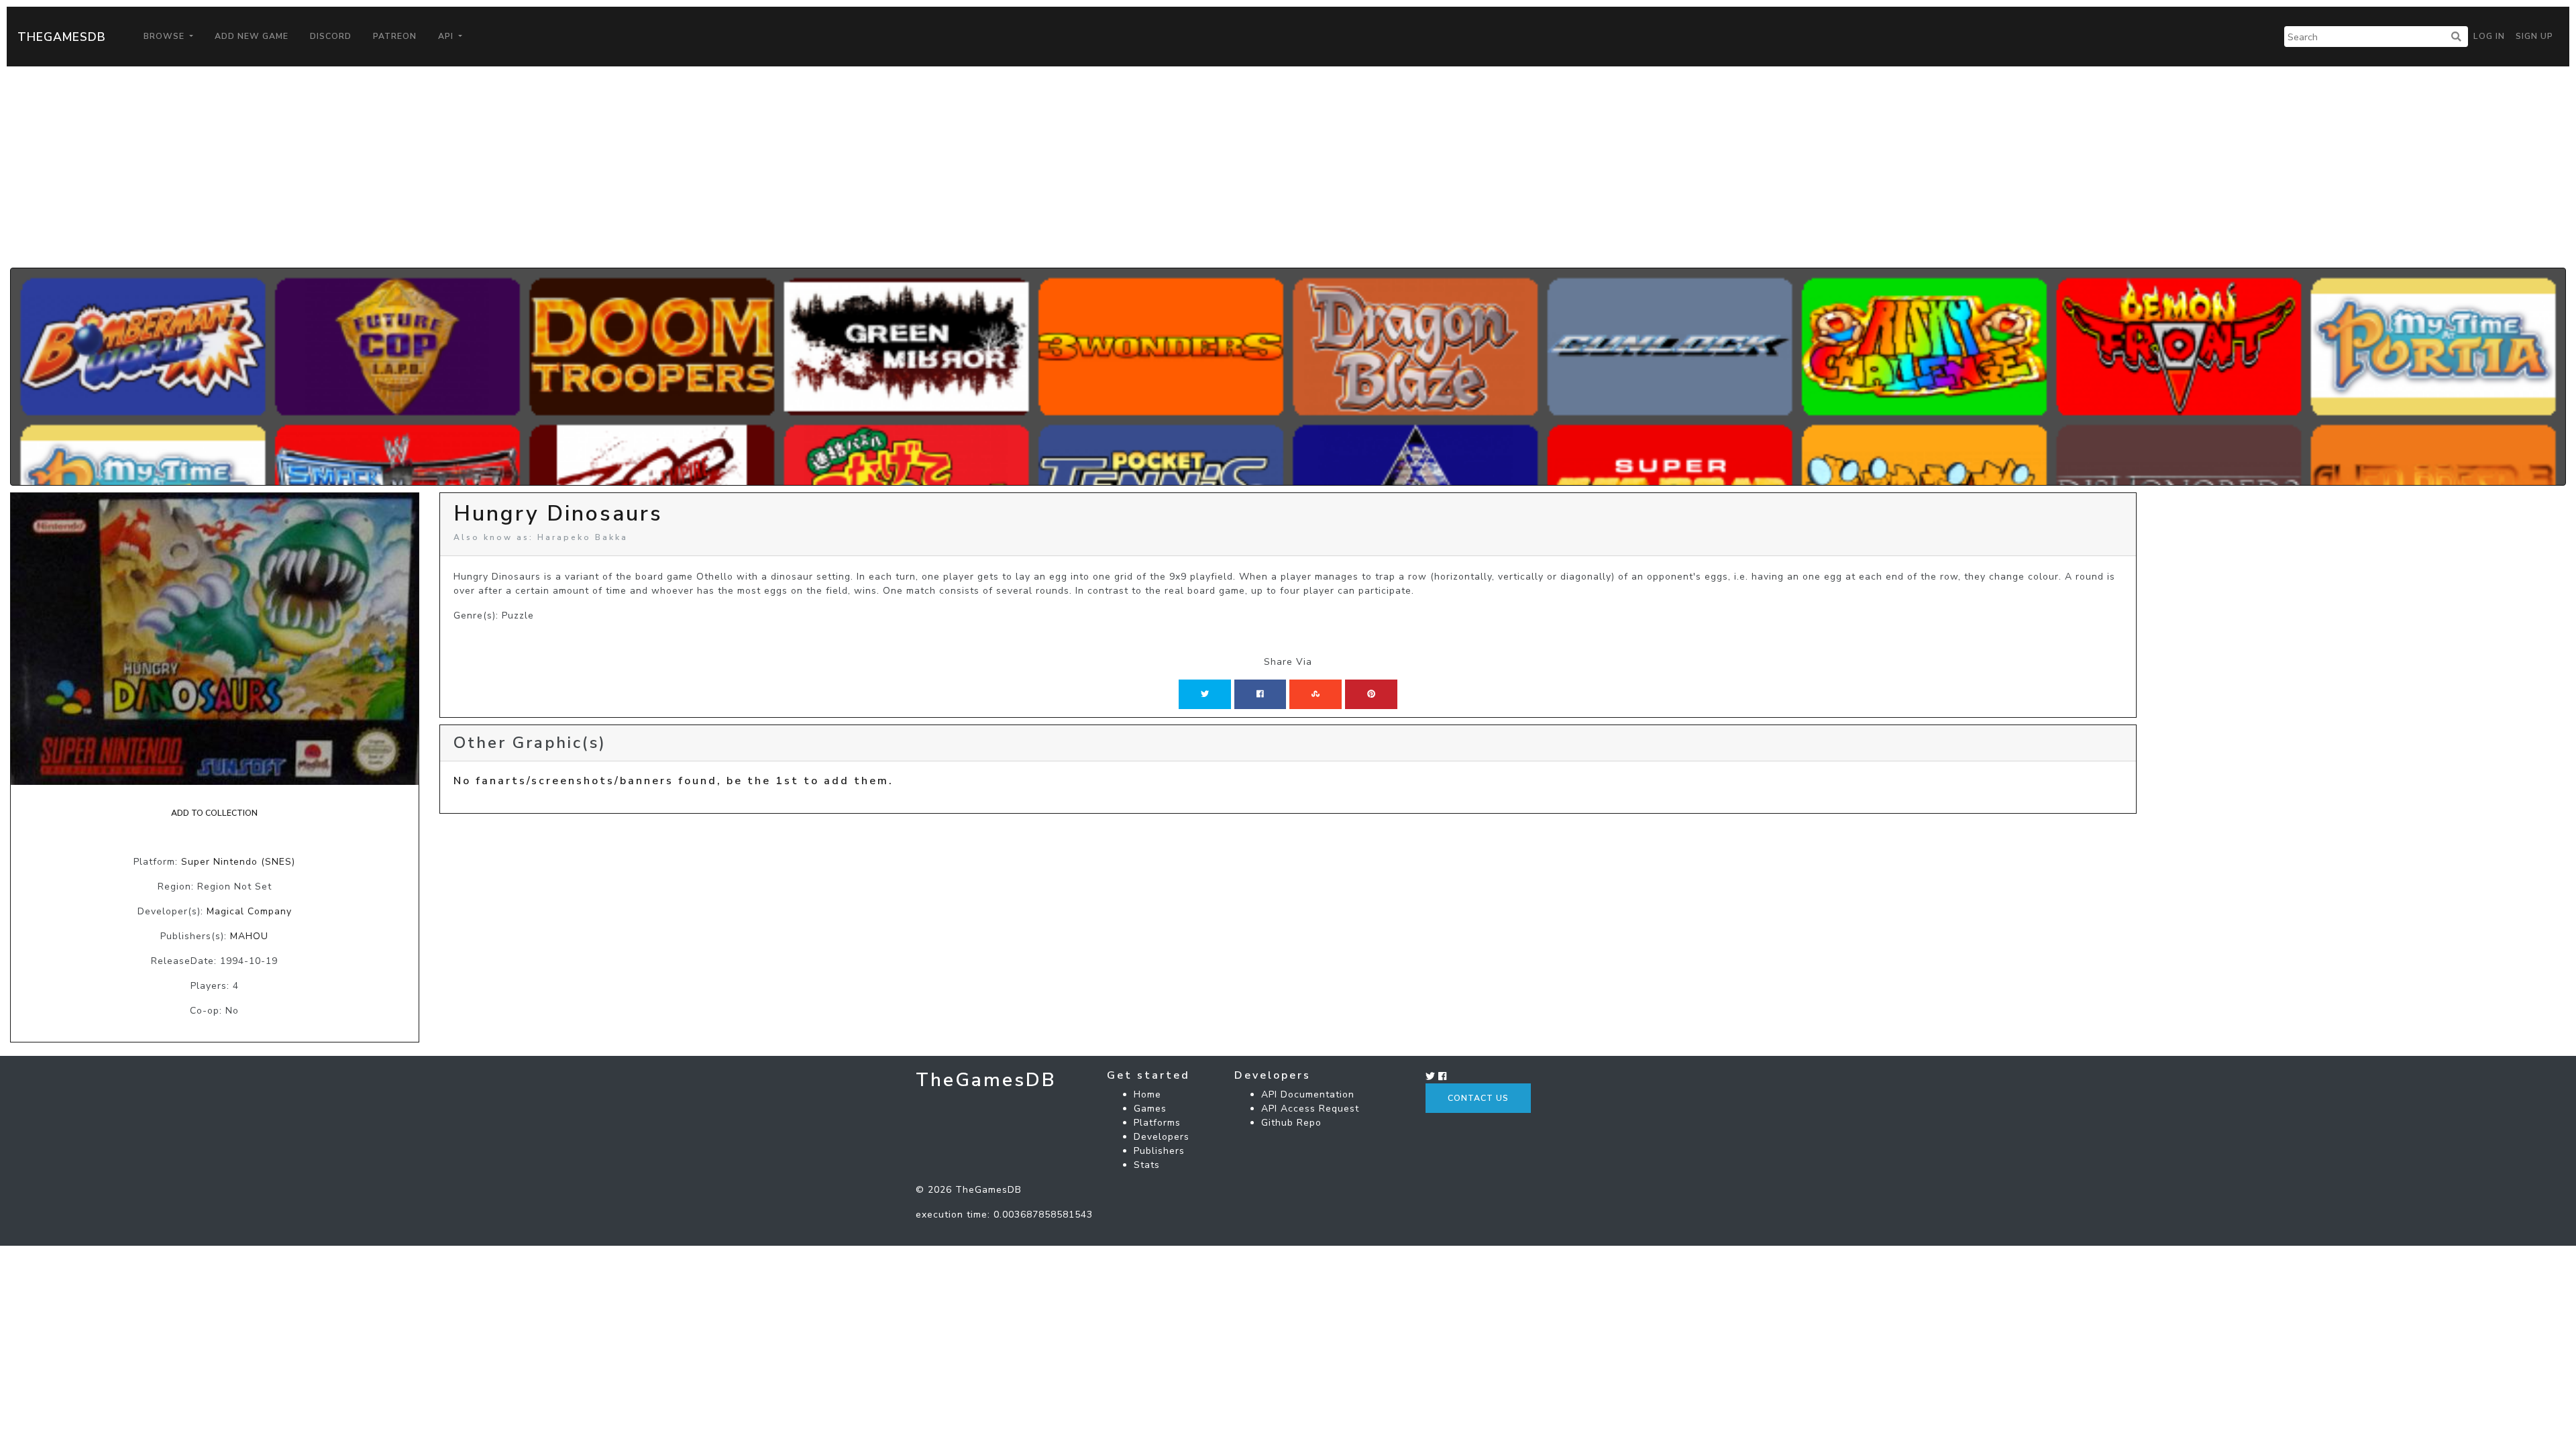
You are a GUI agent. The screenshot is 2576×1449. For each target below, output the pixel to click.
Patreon (395, 36)
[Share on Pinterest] (1371, 694)
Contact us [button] (1478, 1098)
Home (1147, 1094)
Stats (1147, 1165)
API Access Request (1310, 1109)
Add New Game (252, 36)
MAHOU (249, 936)
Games (1150, 1109)
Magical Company (249, 911)
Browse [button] (165, 36)
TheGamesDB (62, 37)
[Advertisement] (1288, 167)
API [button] (447, 36)
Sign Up (2534, 36)
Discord (331, 36)
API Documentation (1308, 1094)
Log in (2489, 36)
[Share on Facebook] (1260, 694)
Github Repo (1291, 1123)
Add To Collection (214, 813)
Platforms (1157, 1123)
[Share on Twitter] (1205, 694)
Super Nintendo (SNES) (238, 862)
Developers (1162, 1137)
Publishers (1159, 1151)
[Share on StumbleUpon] (1316, 694)
